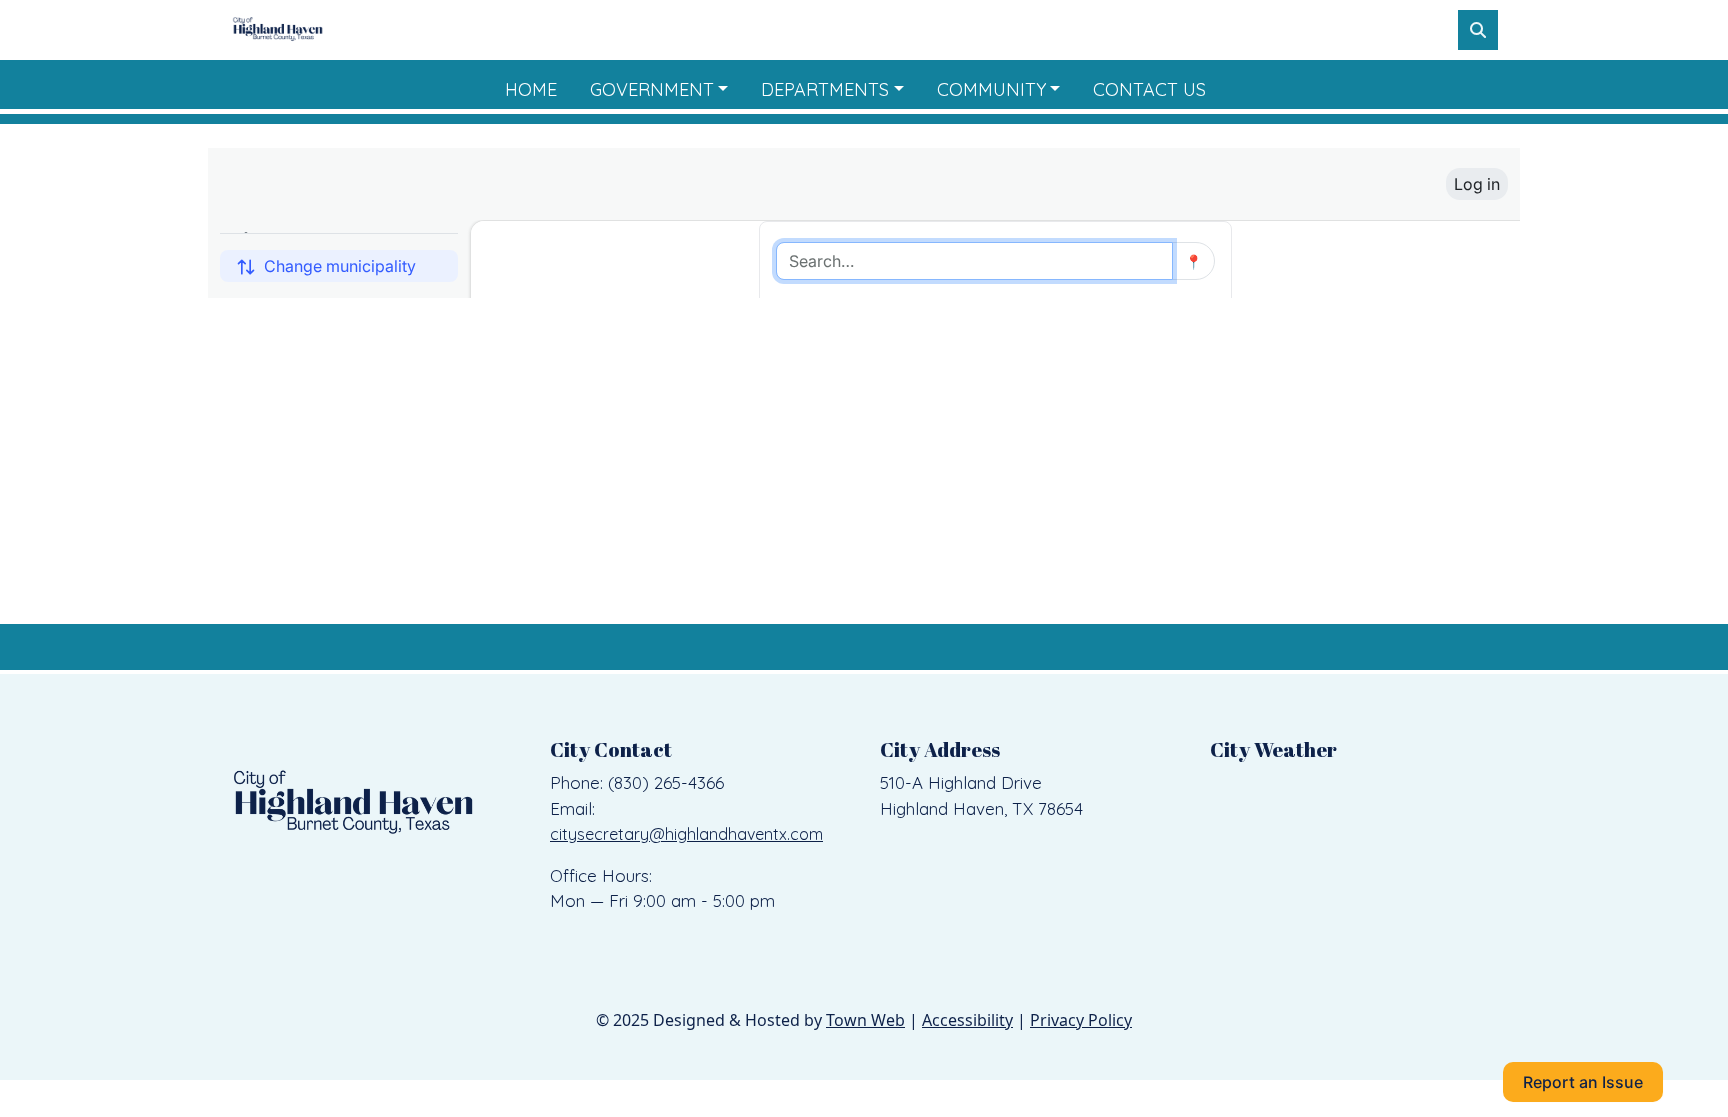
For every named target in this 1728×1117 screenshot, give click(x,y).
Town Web (865, 1020)
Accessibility (967, 1020)
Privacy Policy (1081, 1020)
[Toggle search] (1478, 30)
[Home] (278, 30)
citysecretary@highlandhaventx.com (686, 834)
